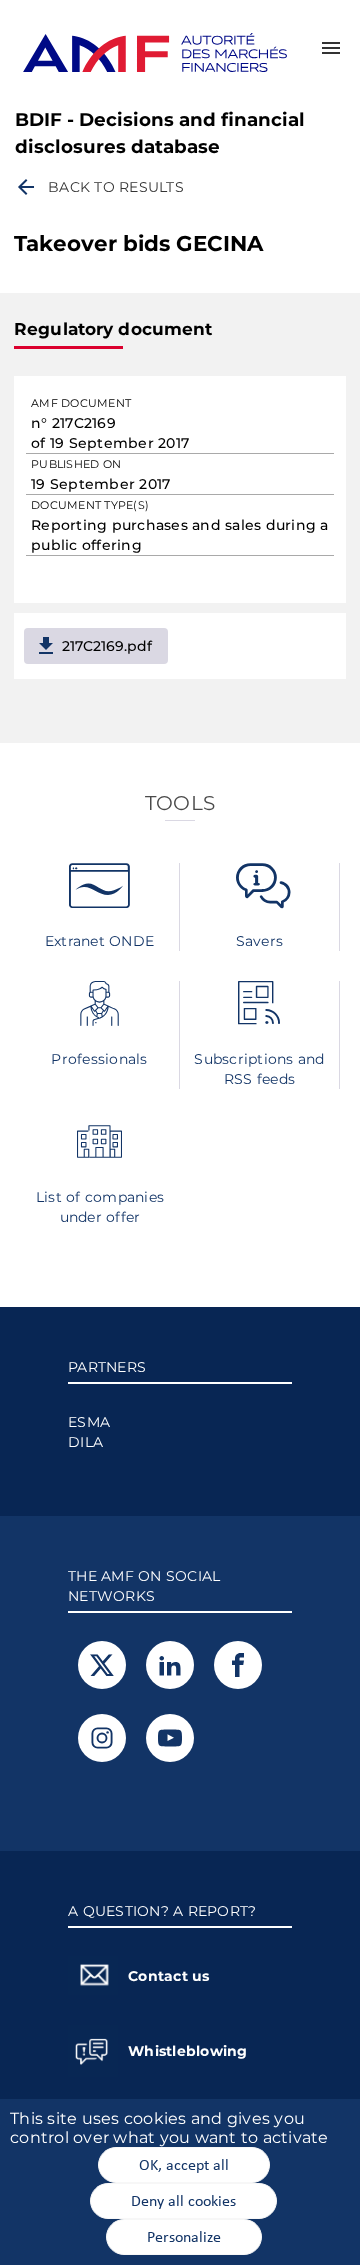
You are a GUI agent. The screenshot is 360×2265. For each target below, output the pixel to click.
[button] (331, 48)
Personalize (184, 2236)
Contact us (169, 1976)
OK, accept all (184, 2164)
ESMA (89, 1422)
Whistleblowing (188, 2051)
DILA (85, 1442)
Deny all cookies (183, 2200)
